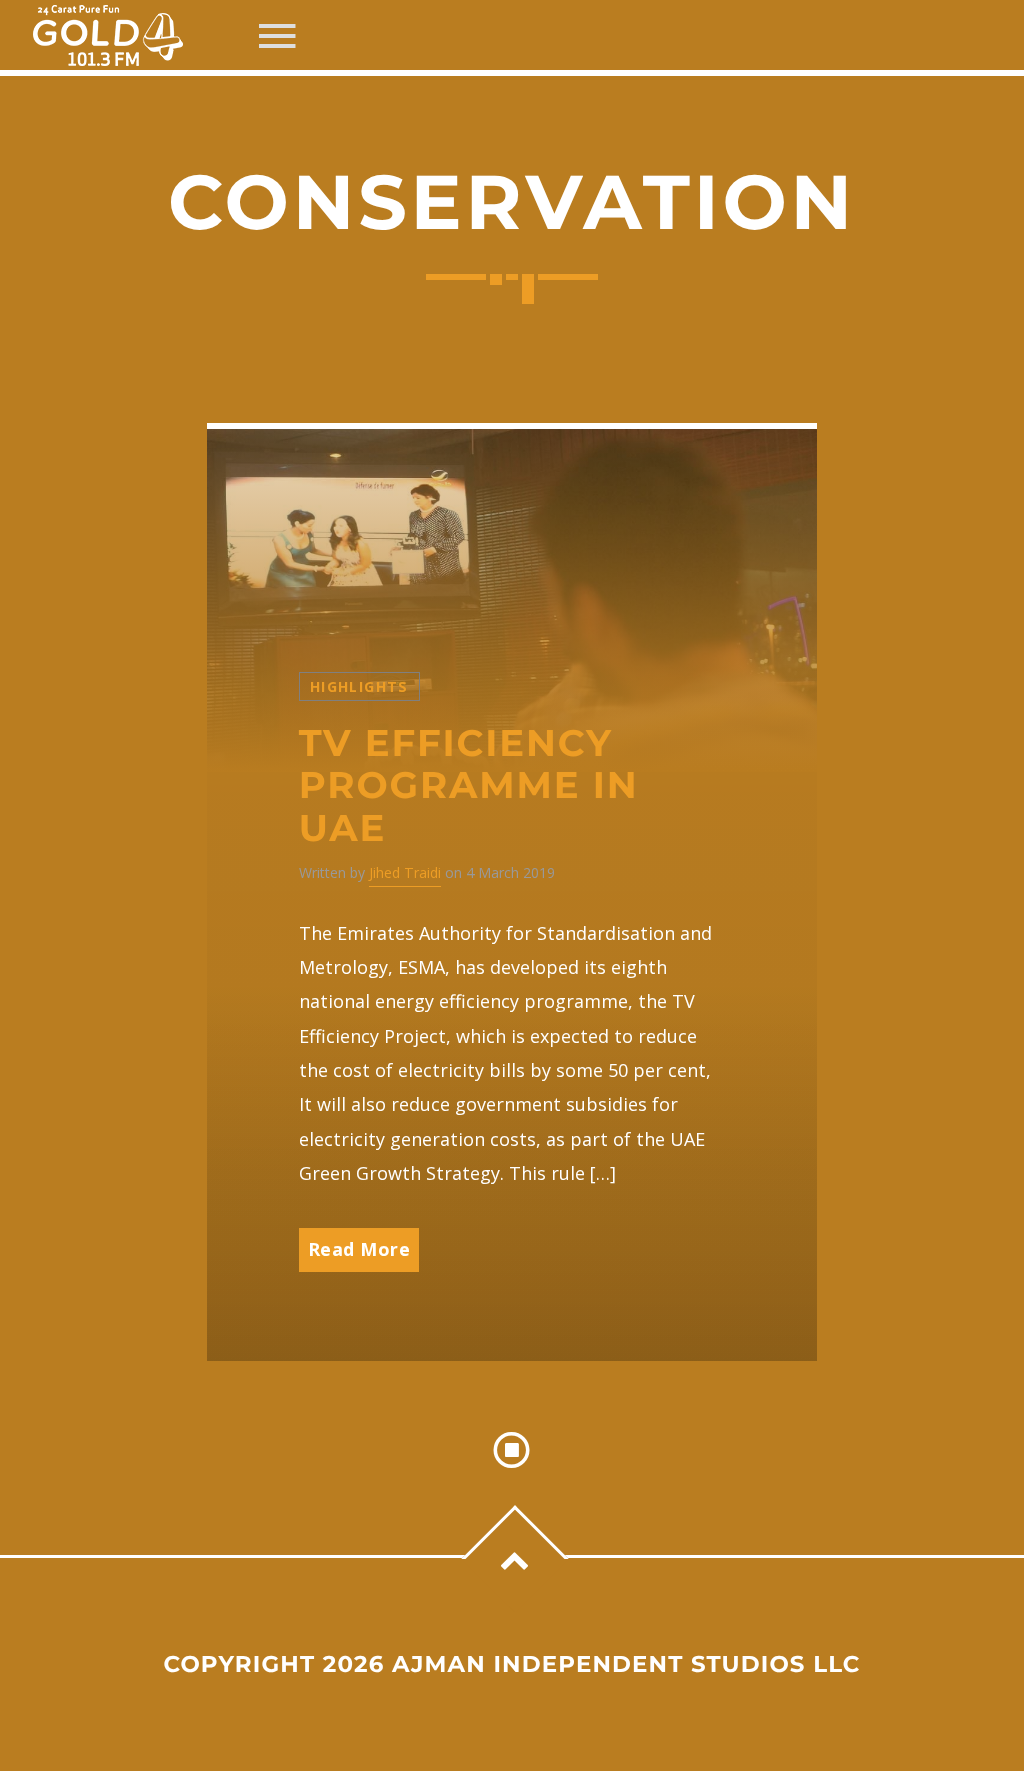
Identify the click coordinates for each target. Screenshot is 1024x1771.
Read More (359, 1249)
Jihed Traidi (405, 872)
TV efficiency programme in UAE (469, 786)
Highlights (359, 686)
